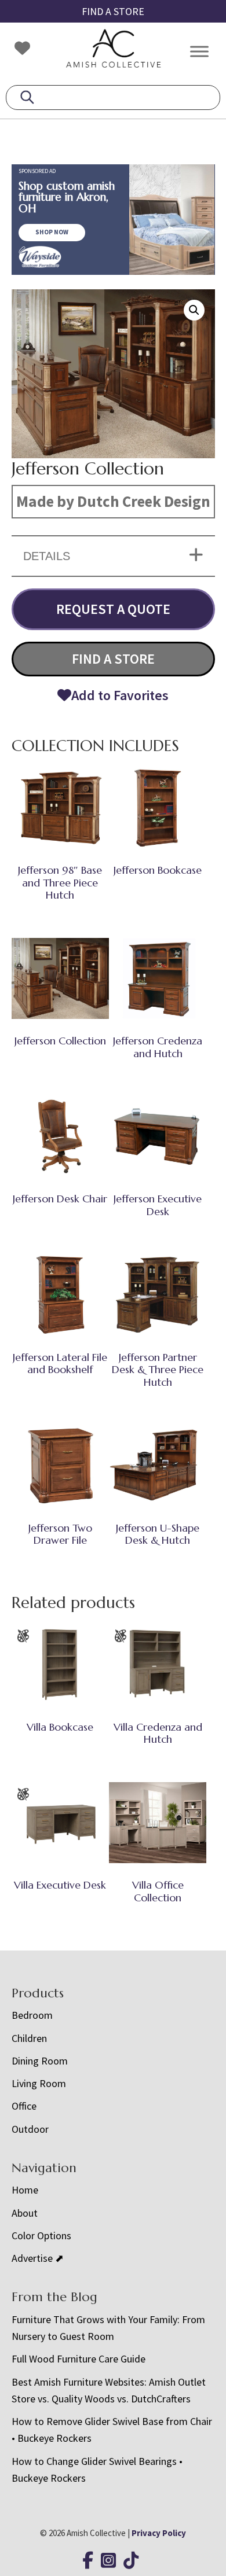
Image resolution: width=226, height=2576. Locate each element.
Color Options (41, 2235)
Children (29, 2038)
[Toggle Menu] (199, 51)
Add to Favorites (120, 695)
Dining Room (40, 2061)
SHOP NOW (52, 232)
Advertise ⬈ (38, 2258)
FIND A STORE (113, 11)
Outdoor (30, 2129)
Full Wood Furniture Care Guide (79, 2359)
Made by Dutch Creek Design (113, 501)
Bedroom (32, 2015)
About (25, 2213)
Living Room (39, 2083)
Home (25, 2190)
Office (24, 2106)
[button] (194, 310)
